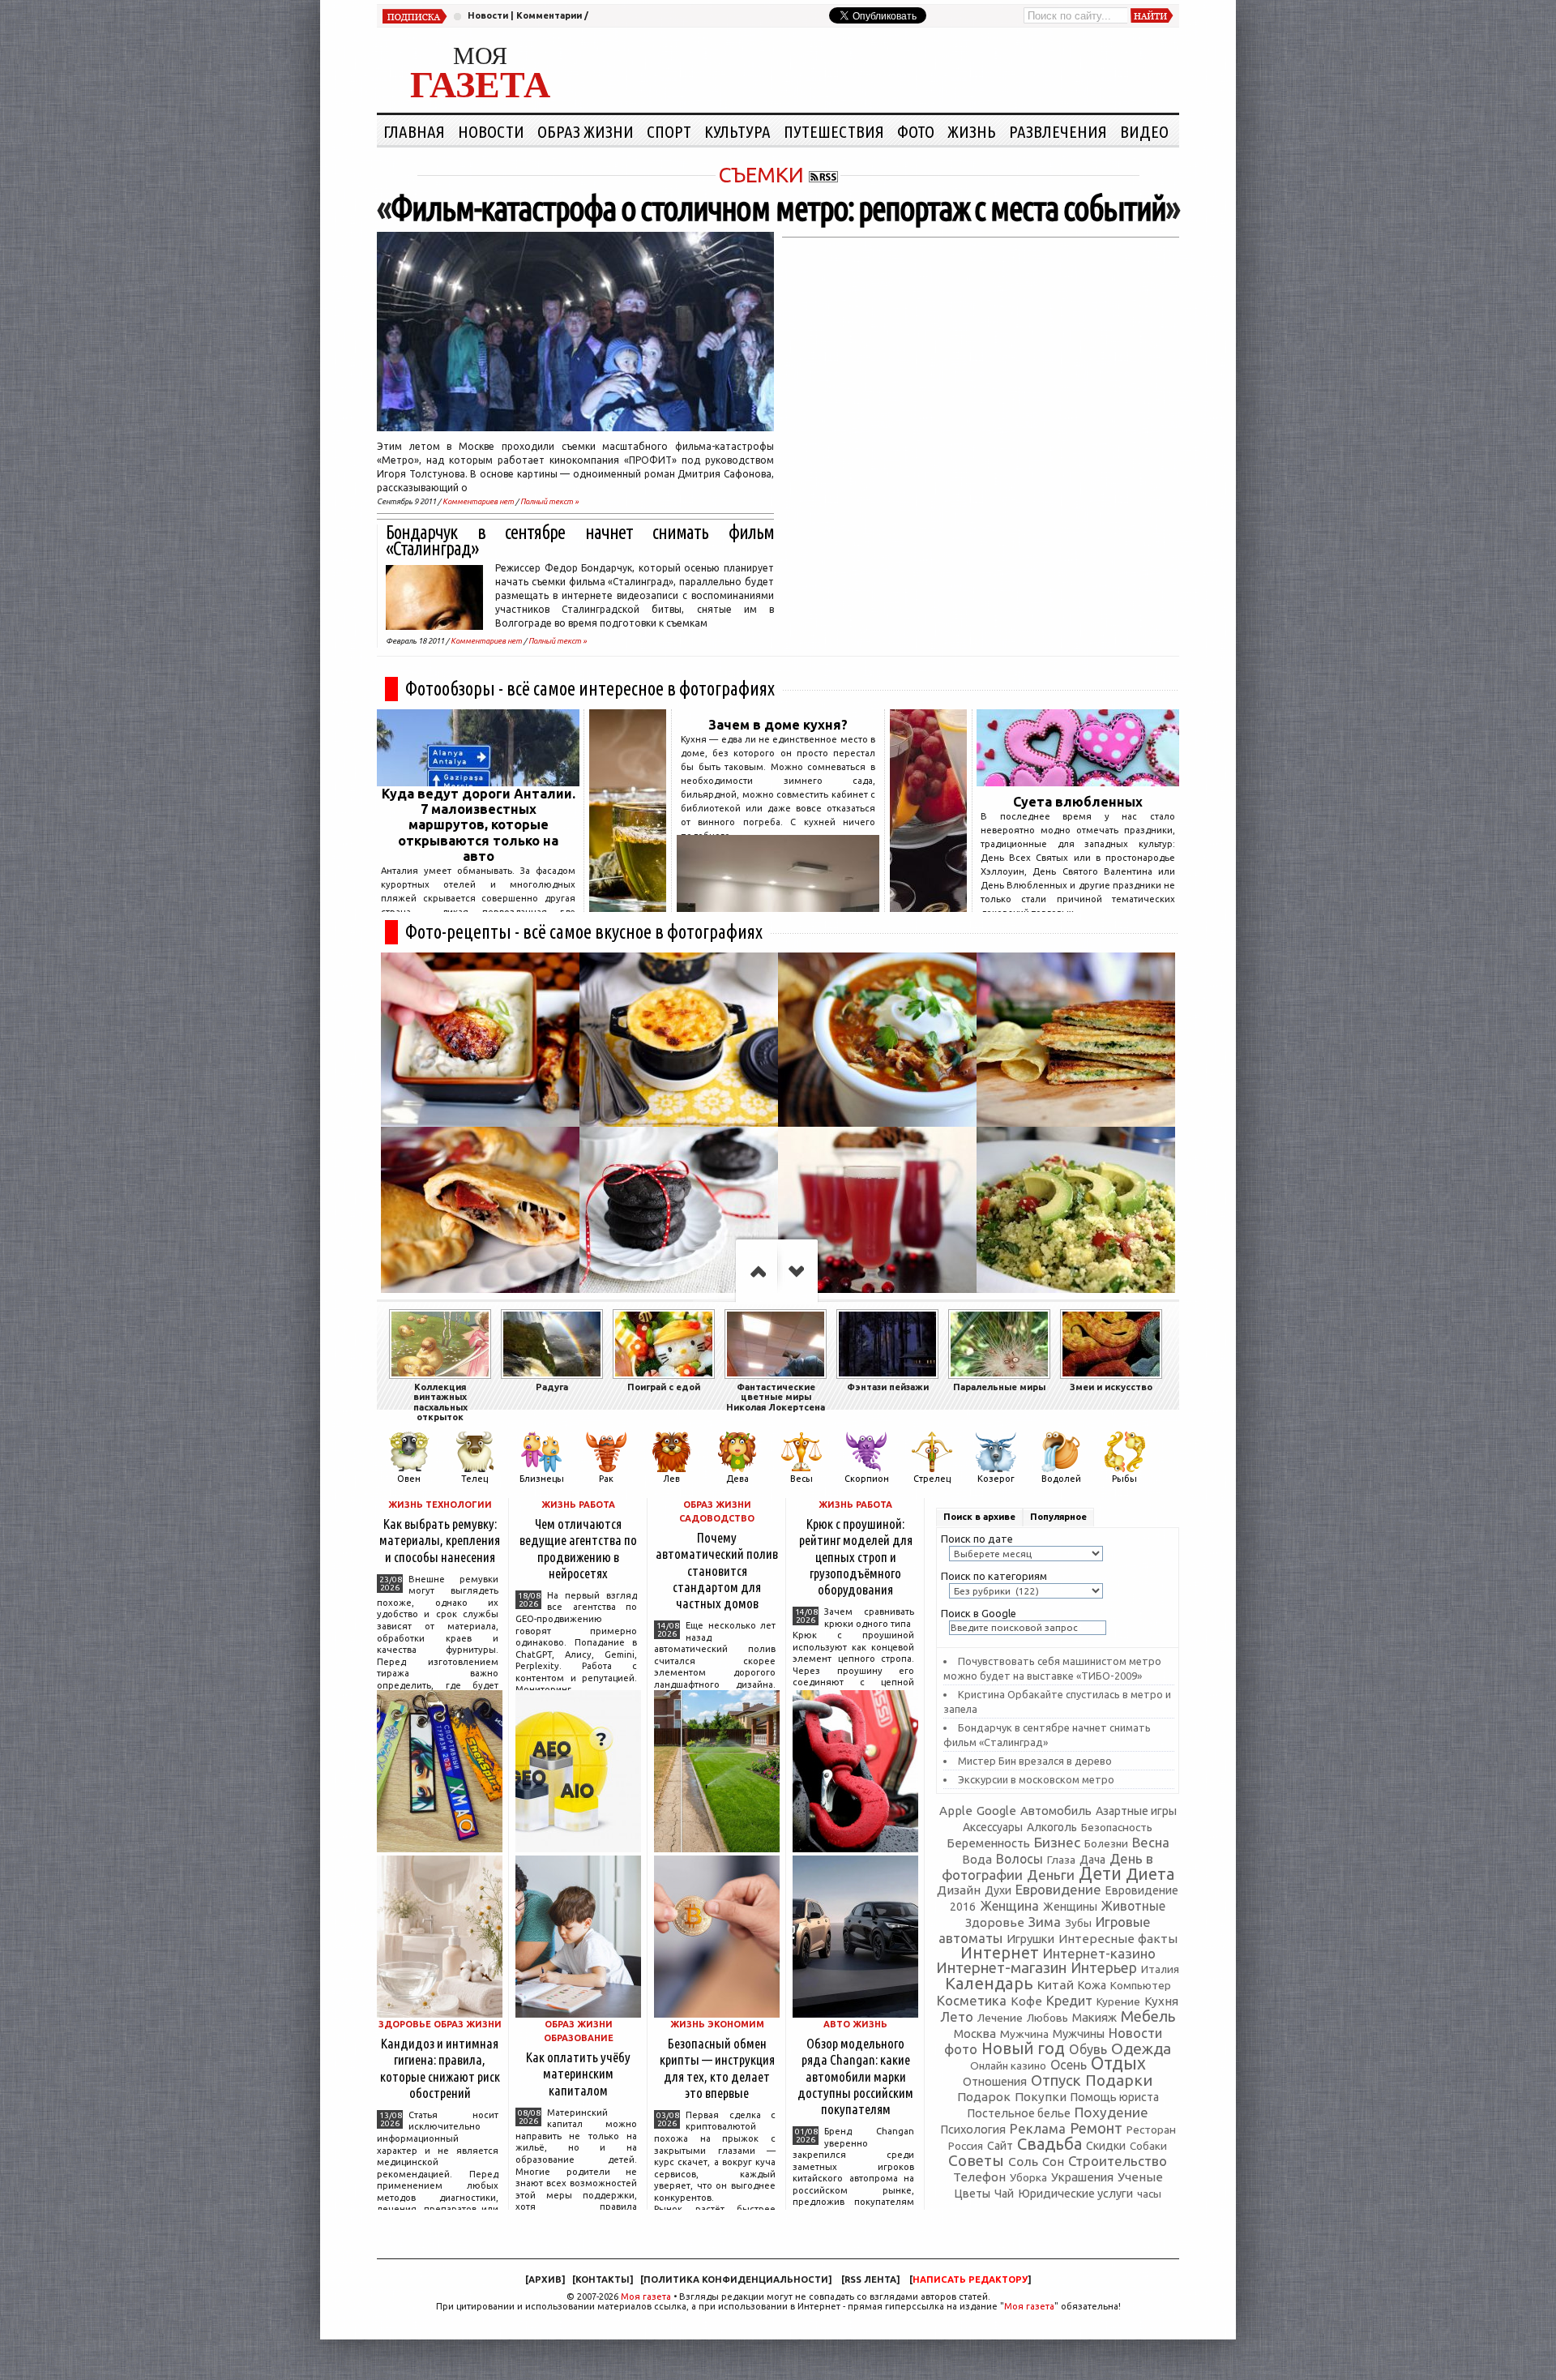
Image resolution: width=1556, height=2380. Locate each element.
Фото (916, 131)
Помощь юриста (1115, 2097)
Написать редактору (970, 2279)
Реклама (1038, 2128)
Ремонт (1096, 2128)
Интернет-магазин (1001, 1968)
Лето (957, 2017)
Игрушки (1030, 1939)
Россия (966, 2146)
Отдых (1118, 2063)
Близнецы (542, 1479)
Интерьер (1104, 1968)
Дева (737, 1479)
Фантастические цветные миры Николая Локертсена (776, 1397)
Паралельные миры (999, 1387)
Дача (1092, 1860)
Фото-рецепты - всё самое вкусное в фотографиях (584, 932)
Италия (1160, 1969)
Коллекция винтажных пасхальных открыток (440, 1402)
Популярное (1058, 1517)
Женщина (1009, 1906)
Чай (1004, 2194)
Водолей (1061, 1479)
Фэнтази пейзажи (888, 1387)
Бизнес (1057, 1842)
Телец (474, 1479)
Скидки (1106, 2146)
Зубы (1078, 1923)
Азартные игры (1136, 1811)
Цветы (972, 2194)
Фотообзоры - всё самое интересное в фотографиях (590, 689)
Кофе (1026, 2001)
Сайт (1000, 2146)
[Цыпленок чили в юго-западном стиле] (877, 1040)
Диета (1150, 1874)
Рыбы (1124, 1479)
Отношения (995, 2081)
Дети (1100, 1873)
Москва (975, 2033)
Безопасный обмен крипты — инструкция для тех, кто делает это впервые (717, 2068)
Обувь (1088, 2049)
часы (1149, 2194)
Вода (977, 1859)
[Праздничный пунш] (877, 1214)
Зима (1045, 1922)
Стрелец (932, 1479)
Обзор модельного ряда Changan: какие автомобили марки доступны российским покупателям (855, 2076)
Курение (1118, 2001)
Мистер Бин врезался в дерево (1035, 1761)
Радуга (552, 1387)
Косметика (972, 2001)
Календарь (989, 1983)
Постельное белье (1019, 2113)
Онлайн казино (1008, 2066)
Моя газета (646, 2297)
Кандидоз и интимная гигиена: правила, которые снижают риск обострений (440, 2068)
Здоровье (995, 1922)
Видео (1144, 131)
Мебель (1148, 2016)
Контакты (603, 2279)
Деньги (1051, 1875)
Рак (606, 1479)
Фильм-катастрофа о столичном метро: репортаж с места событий (778, 208)
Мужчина (1024, 2034)
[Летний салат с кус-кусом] (1076, 1214)
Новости (488, 15)
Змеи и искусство (1111, 1387)
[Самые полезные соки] (928, 907)
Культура (737, 131)
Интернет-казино (1099, 1953)
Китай (1056, 1984)
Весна (1151, 1843)
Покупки (1041, 2097)
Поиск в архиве (979, 1517)
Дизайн (959, 1890)
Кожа (1092, 1985)
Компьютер (1141, 1985)
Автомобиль (1056, 1811)
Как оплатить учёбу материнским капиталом (578, 2073)
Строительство (1118, 2161)
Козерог (996, 1479)
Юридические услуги (1075, 2193)
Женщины (1070, 1907)
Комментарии (549, 15)
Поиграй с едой (664, 1387)
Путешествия (834, 131)
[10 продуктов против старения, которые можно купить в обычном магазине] (628, 907)
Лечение (1000, 2018)
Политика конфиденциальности (736, 2279)
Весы (802, 1479)
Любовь (1047, 2018)
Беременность (988, 1843)
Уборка (1028, 2177)
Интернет (1000, 1952)
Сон (1053, 2162)
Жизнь (972, 131)
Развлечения (1058, 131)
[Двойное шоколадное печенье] (679, 1214)
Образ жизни (586, 131)
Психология (973, 2129)
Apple (956, 1811)
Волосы (1020, 1859)
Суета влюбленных (1078, 802)
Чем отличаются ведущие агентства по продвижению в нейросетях (578, 1548)
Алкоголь (1052, 1827)
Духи (998, 1890)
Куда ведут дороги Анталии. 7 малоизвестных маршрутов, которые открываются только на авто (479, 825)
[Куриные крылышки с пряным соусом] (480, 1040)
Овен (409, 1479)
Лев (671, 1479)
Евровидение (1058, 1889)
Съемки (761, 175)
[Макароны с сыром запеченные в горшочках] (679, 1040)
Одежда (1141, 2048)
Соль (1023, 2161)
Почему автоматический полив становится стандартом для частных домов (717, 1570)
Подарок (984, 2097)
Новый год (1023, 2048)
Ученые (1140, 2177)
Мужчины (1079, 2033)
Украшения (1082, 2177)
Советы (976, 2160)
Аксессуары (993, 1827)
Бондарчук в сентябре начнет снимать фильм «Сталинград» (580, 540)
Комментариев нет (478, 501)
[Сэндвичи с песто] (1076, 1040)
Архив (545, 2279)
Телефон (979, 2177)
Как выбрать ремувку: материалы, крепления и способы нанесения (440, 1540)
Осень (1069, 2065)
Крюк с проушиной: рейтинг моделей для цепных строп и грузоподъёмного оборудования (856, 1556)
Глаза (1061, 1860)
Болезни (1106, 1843)
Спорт (669, 131)
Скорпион (867, 1479)
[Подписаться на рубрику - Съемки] (823, 175)
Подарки (1119, 2080)
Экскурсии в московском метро (1036, 1779)
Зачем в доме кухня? (778, 725)
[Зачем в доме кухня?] (778, 907)
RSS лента (870, 2279)
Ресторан (1151, 2130)
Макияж (1094, 2017)
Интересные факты (1118, 1939)
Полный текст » (549, 501)
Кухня (1161, 2001)
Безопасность (1117, 1827)
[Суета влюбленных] (1078, 781)
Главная (414, 131)
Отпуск (1056, 2080)
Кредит (1069, 2001)
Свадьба (1049, 2144)
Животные (1133, 1906)
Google (996, 1811)
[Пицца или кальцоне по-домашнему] (480, 1214)
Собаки (1148, 2146)
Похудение (1111, 2112)
